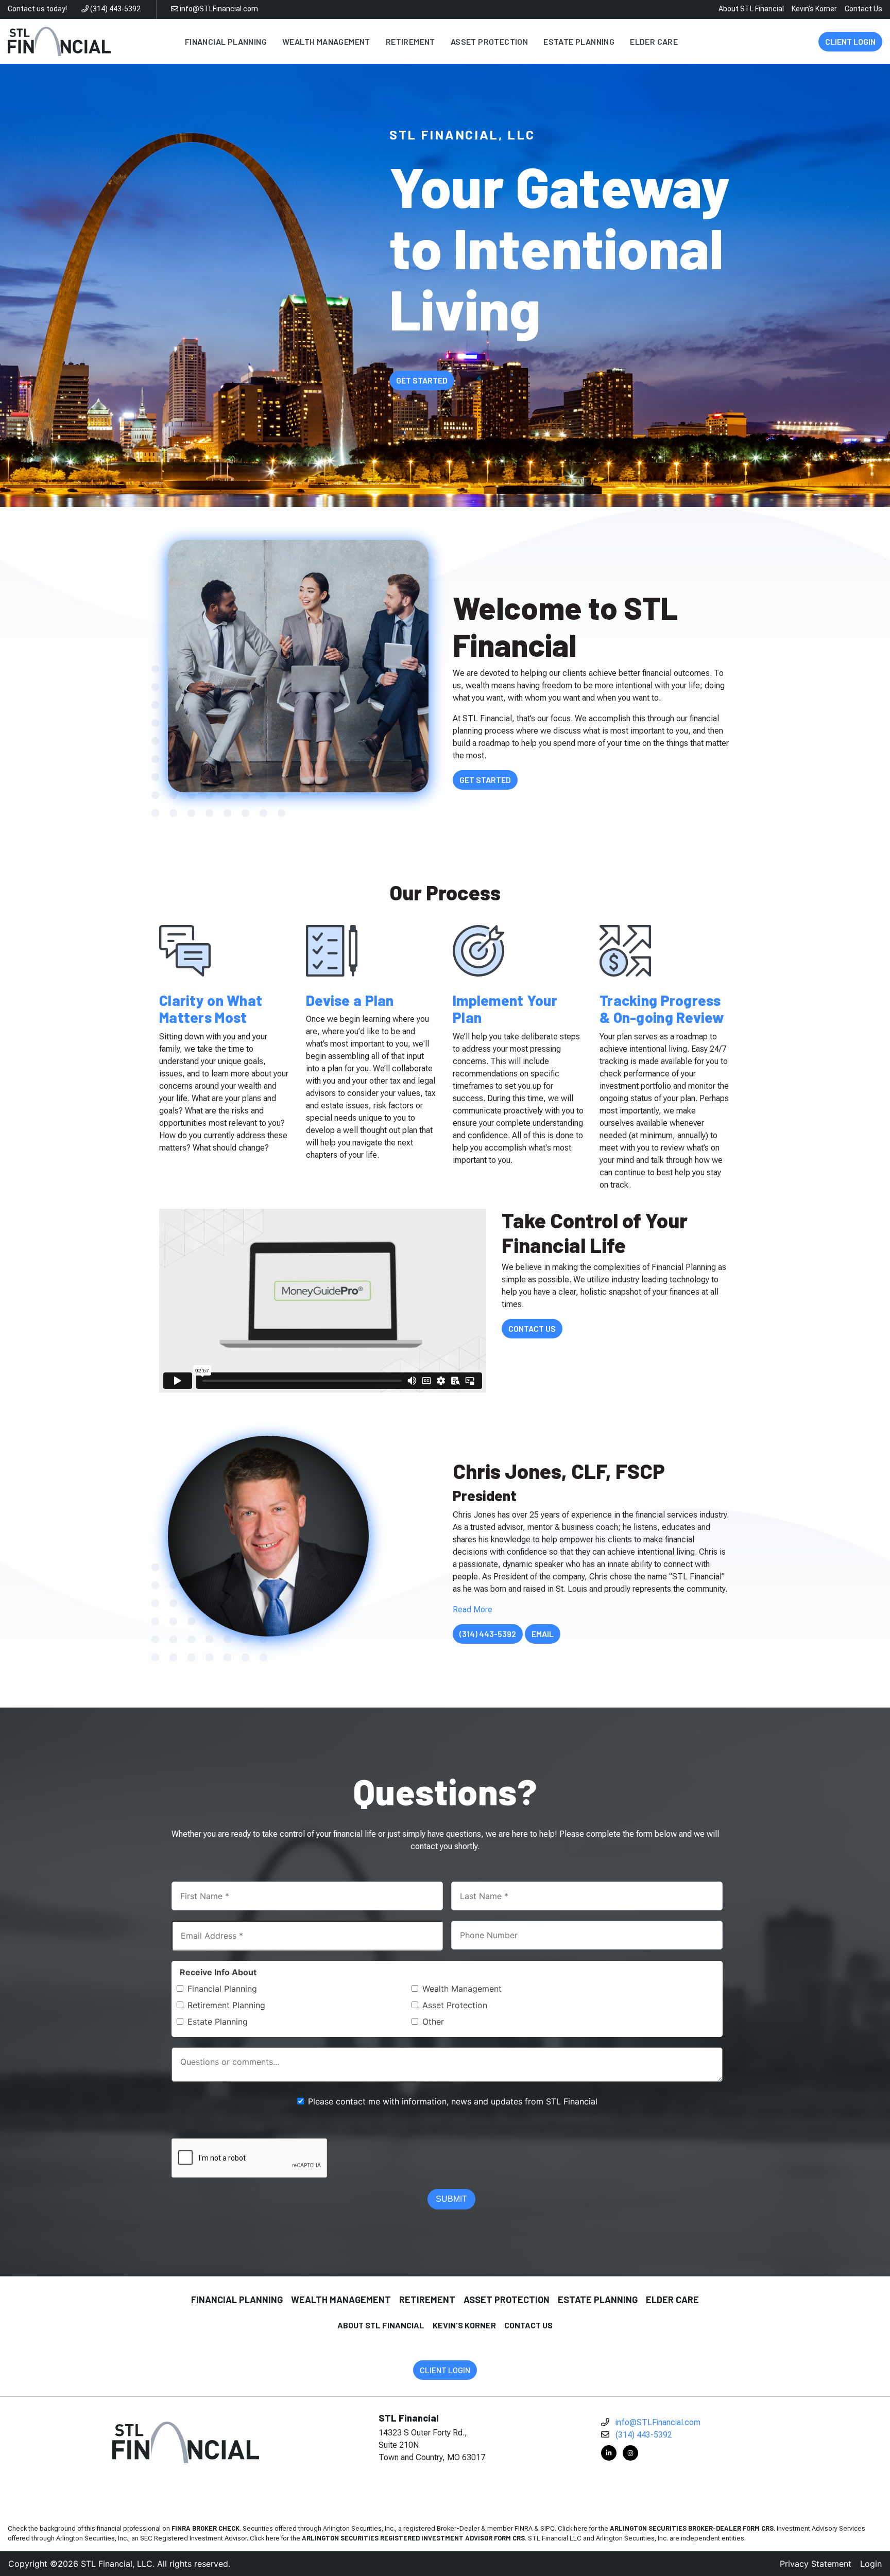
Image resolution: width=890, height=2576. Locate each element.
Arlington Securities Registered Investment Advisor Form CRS (413, 2538)
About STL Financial (751, 9)
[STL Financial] (59, 41)
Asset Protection (455, 2005)
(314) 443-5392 (115, 9)
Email (543, 1634)
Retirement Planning (226, 2005)
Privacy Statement (816, 2564)
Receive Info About (218, 1972)
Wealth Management (462, 1989)
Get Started (422, 380)
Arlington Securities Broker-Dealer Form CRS (692, 2528)
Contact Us (863, 9)
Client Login (850, 41)
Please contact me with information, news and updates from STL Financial (453, 2101)
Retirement (427, 2300)
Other (433, 2022)
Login (871, 2564)
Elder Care (672, 2300)
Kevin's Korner (814, 9)
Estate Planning (218, 2022)
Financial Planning (222, 1989)
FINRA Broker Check (206, 2528)
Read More (473, 1609)
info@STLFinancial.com (218, 9)
